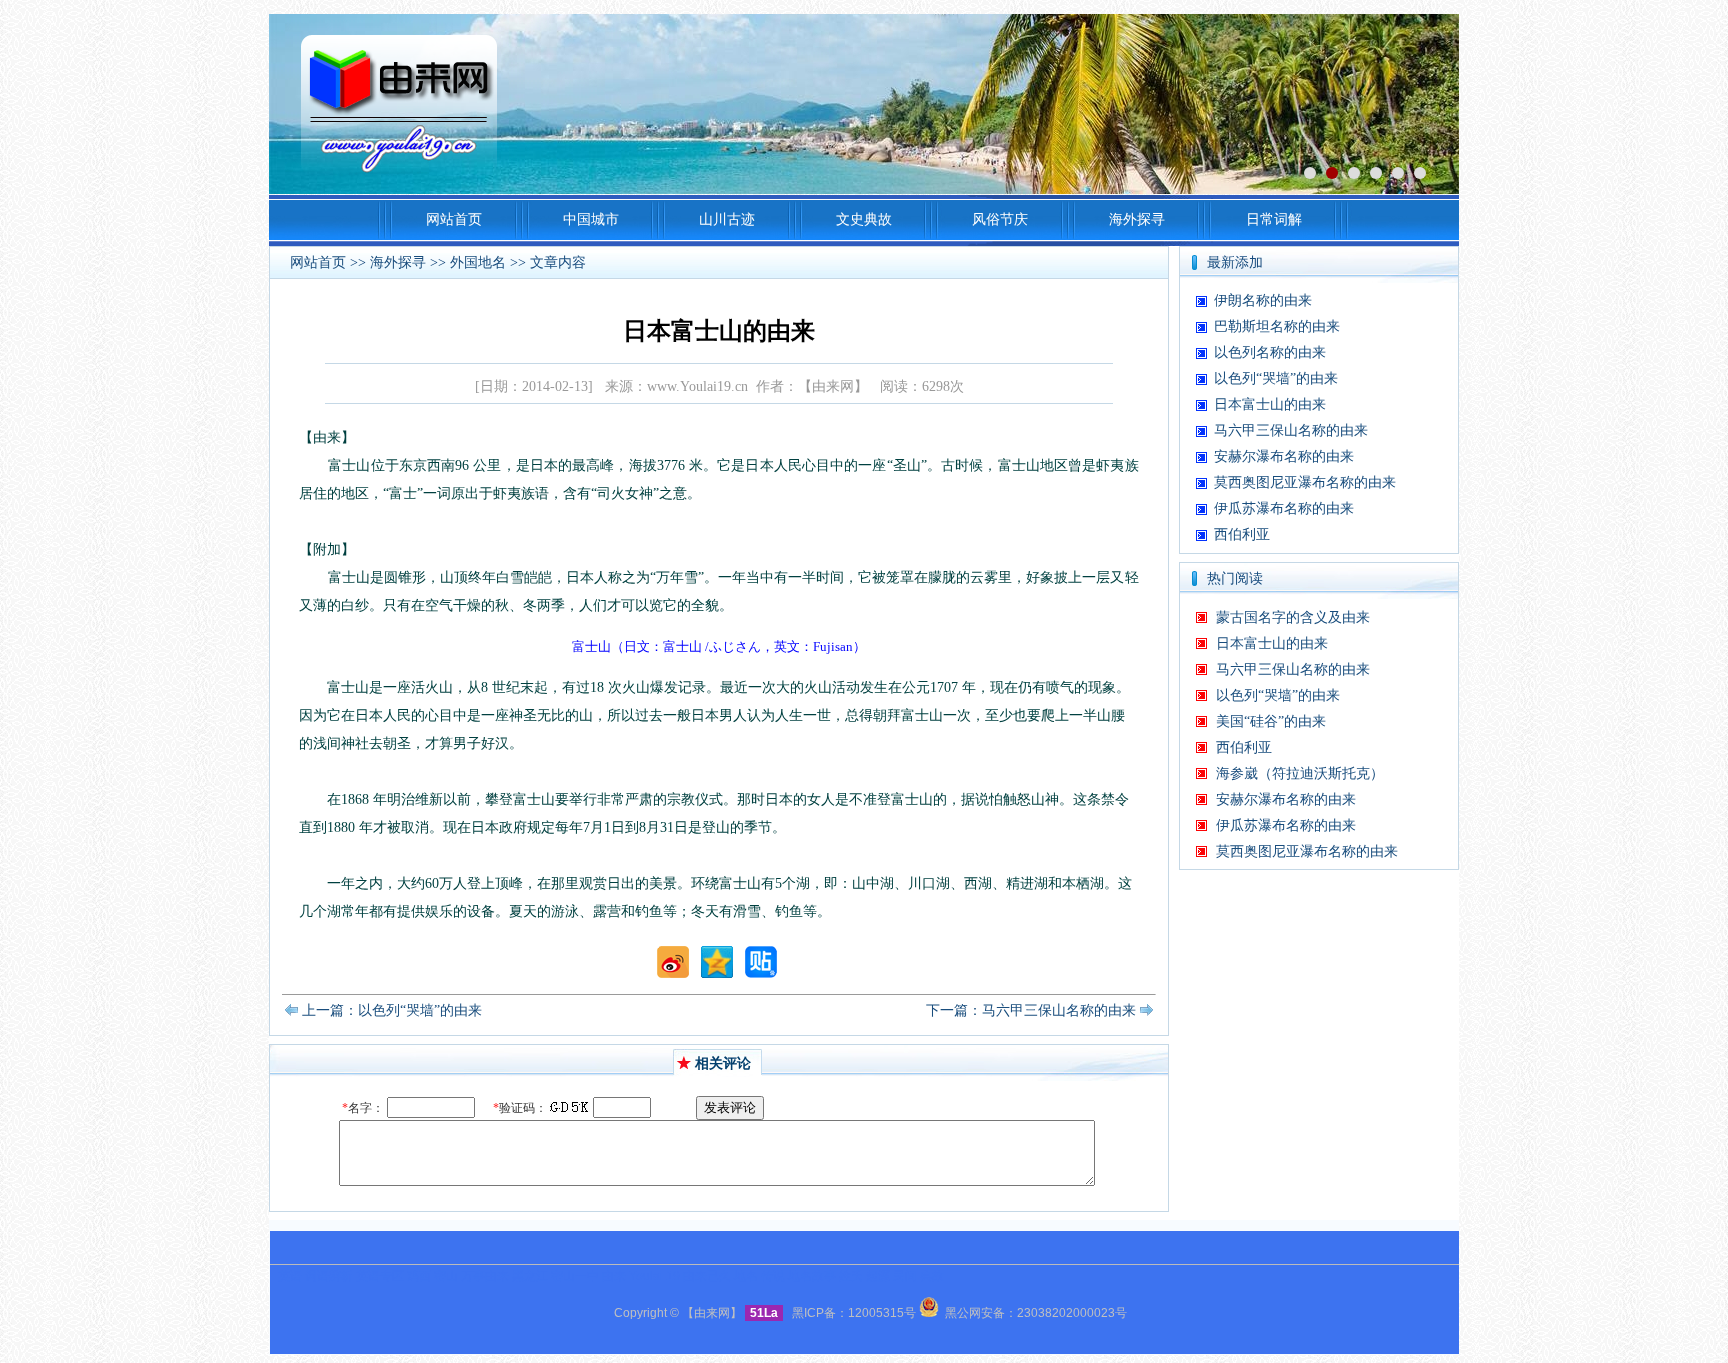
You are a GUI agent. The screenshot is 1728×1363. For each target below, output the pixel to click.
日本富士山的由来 (1270, 404)
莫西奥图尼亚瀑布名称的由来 (1305, 482)
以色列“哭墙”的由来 (1276, 378)
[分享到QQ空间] (717, 973)
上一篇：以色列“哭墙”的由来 (392, 1010)
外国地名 (478, 262)
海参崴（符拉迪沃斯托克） (1300, 773)
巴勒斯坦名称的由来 (1277, 326)
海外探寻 (398, 262)
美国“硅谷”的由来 (1271, 721)
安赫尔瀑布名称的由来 (1284, 456)
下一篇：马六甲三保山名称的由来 (1031, 1010)
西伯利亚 (1242, 534)
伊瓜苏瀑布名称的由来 (1284, 508)
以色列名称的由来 (1270, 352)
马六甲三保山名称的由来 (1291, 430)
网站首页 (318, 262)
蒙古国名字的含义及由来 (1293, 617)
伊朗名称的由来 (1263, 300)
